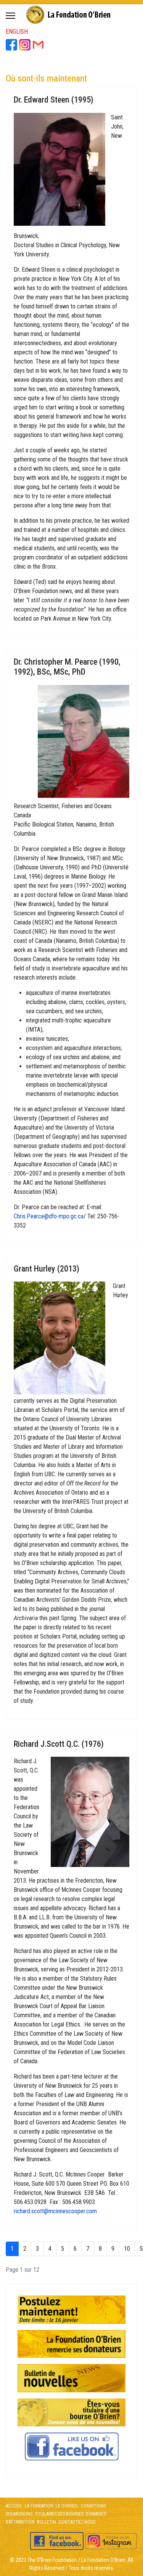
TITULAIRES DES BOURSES (59, 2514)
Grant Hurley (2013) (47, 1269)
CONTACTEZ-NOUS (76, 2522)
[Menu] (10, 16)
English (17, 32)
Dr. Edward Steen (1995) (54, 100)
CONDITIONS (93, 2506)
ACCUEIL (14, 2506)
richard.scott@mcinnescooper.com (55, 2211)
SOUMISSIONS (19, 2514)
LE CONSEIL (67, 2506)
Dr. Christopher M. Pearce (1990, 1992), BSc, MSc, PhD (67, 667)
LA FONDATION (39, 2506)
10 (127, 2249)
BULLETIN (47, 2522)
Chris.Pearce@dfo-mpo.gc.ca (49, 1216)
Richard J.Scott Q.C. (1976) (59, 1744)
